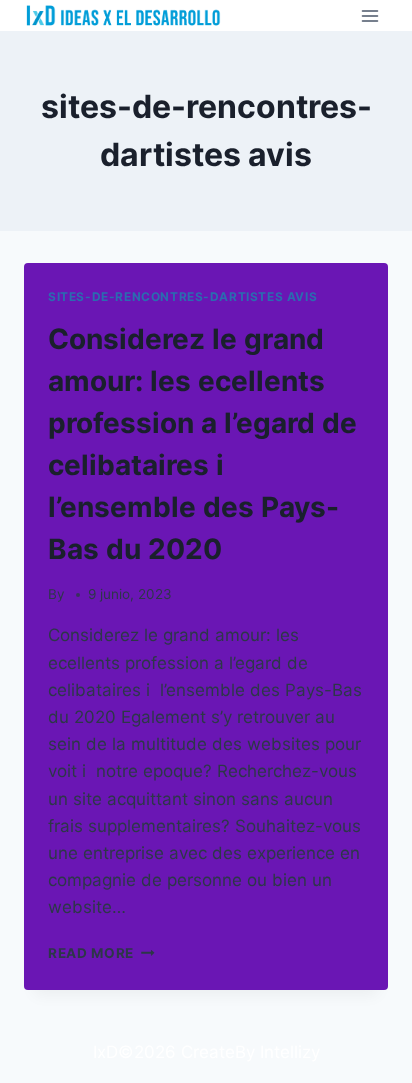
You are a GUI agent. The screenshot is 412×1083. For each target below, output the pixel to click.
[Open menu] (369, 15)
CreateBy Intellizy (250, 1052)
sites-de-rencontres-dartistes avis (182, 296)
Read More (101, 953)
